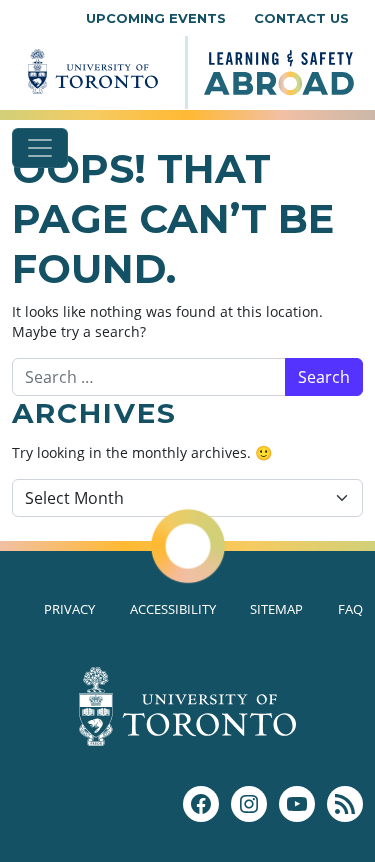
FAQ (350, 609)
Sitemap (276, 609)
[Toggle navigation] (40, 148)
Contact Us (301, 18)
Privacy (69, 609)
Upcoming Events (156, 18)
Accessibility (173, 609)
